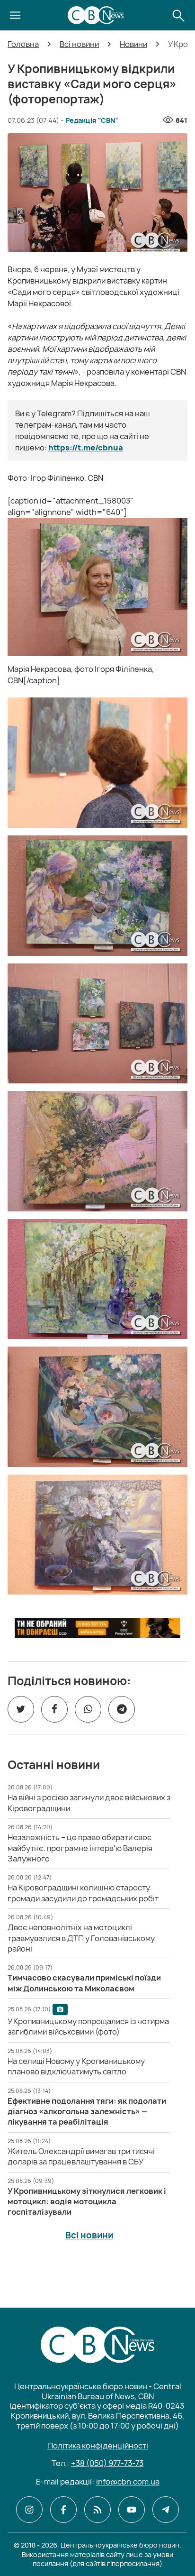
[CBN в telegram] (166, 2510)
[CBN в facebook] (63, 2510)
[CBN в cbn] (97, 2510)
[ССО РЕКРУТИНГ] (97, 1628)
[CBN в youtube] (132, 2510)
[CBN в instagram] (29, 2510)
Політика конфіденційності (98, 2446)
